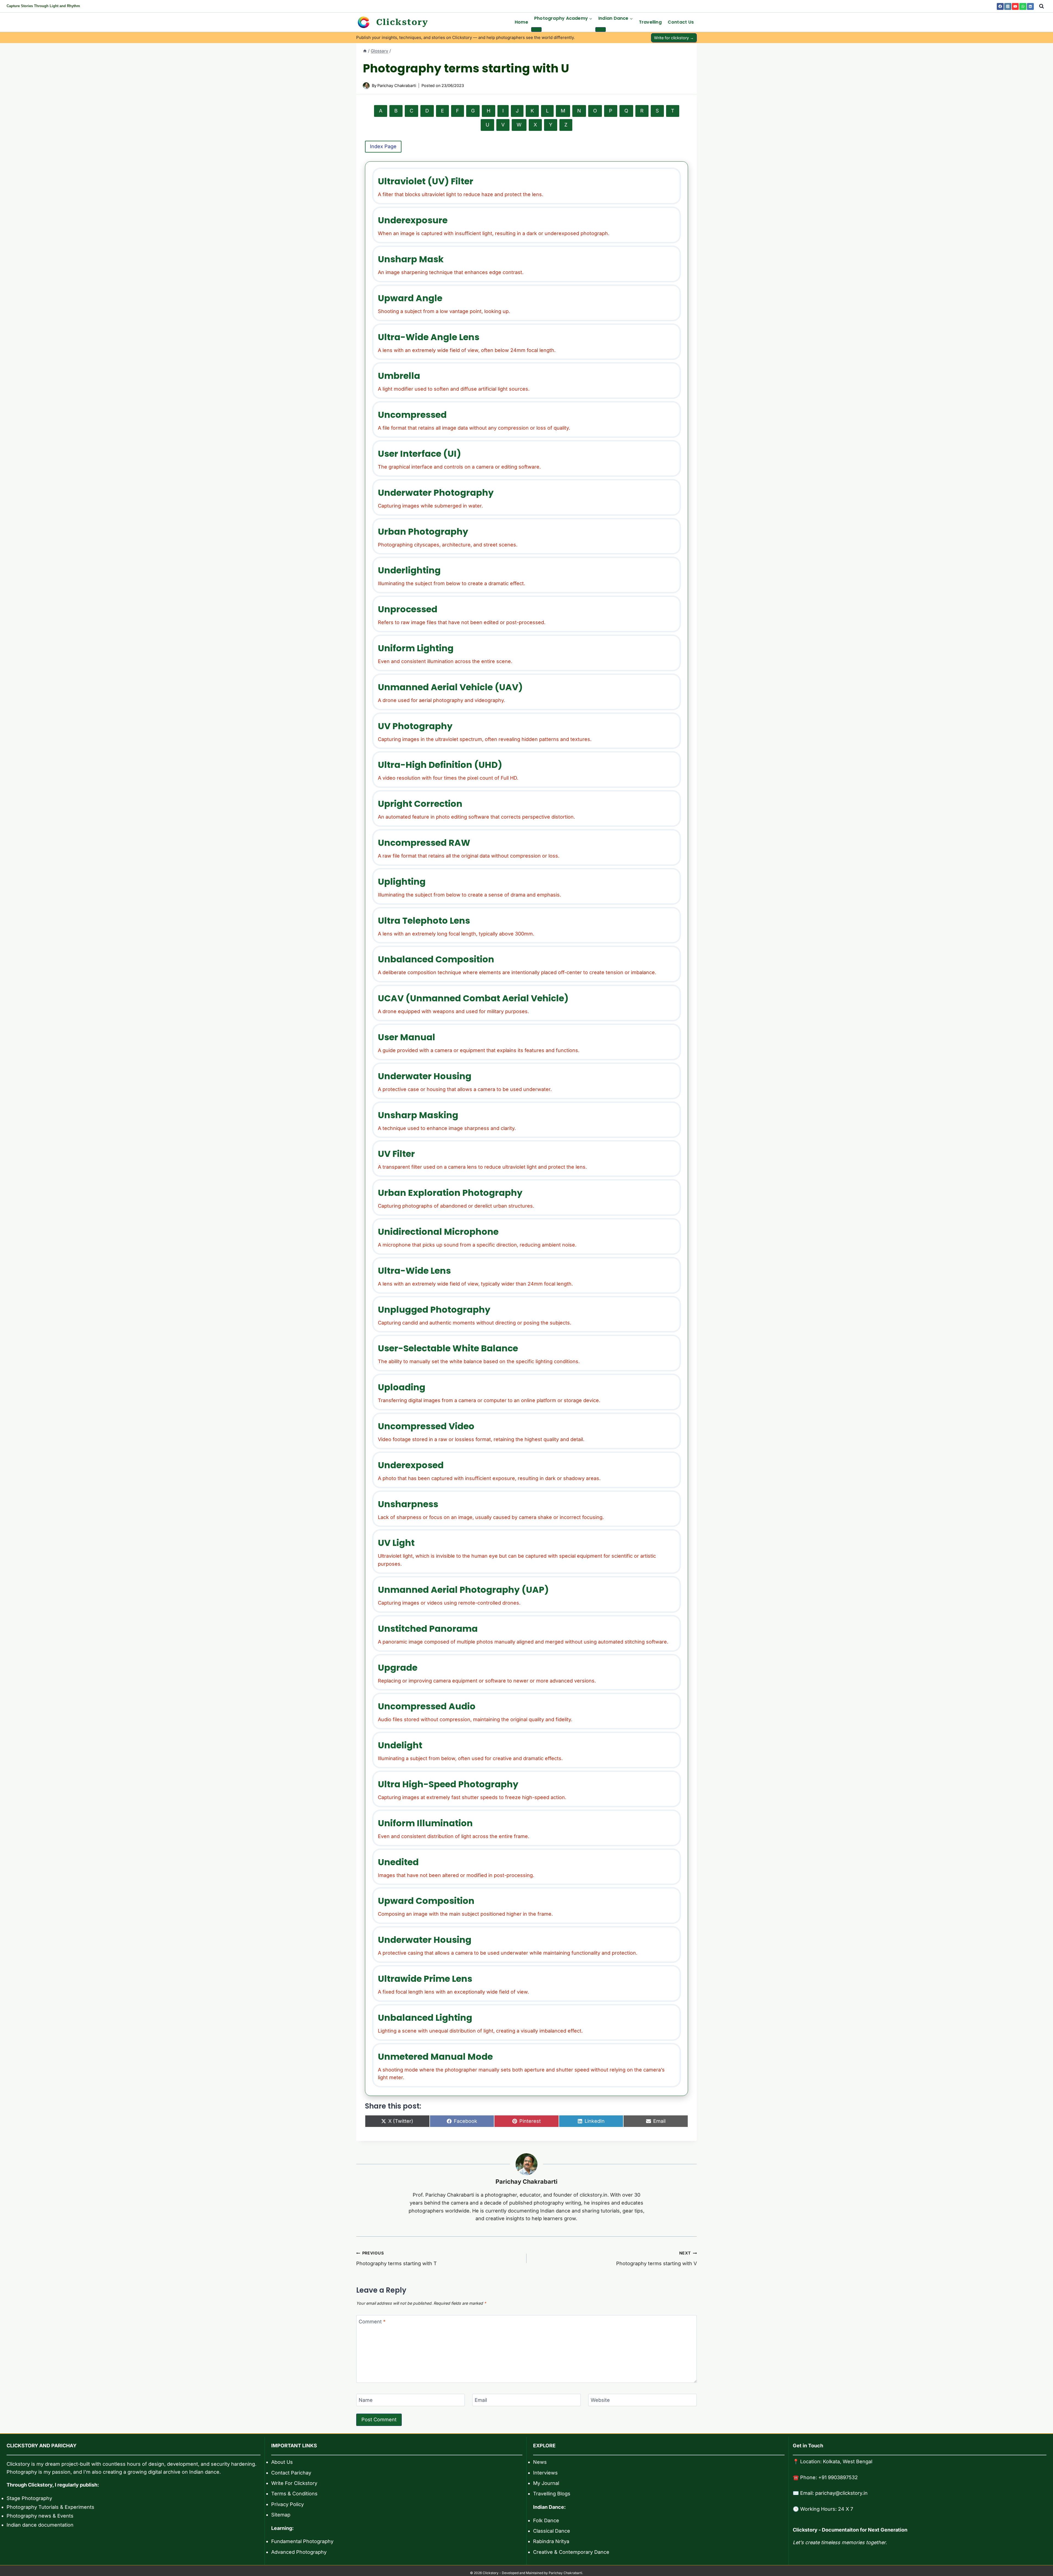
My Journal (546, 2483)
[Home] (365, 51)
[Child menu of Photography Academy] (536, 29)
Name (366, 2400)
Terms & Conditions (294, 2494)
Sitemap (281, 2515)
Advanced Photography (299, 2552)
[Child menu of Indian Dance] (601, 29)
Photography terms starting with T (397, 2258)
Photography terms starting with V (656, 2258)
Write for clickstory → (674, 38)
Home (521, 22)
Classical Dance (552, 2531)
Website (600, 2400)
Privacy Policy (288, 2504)
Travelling (650, 22)
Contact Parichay (291, 2473)
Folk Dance (546, 2520)
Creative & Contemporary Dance (571, 2552)
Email (481, 2400)
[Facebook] (1000, 6)
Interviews (545, 2473)
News (540, 2462)
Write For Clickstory (294, 2483)
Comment (372, 2322)
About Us (282, 2462)
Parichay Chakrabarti (526, 2182)
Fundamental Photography (302, 2541)
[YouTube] (1015, 6)
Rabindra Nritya (551, 2541)
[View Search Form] (1041, 6)
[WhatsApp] (1023, 6)
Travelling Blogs (552, 2494)
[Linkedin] (1030, 6)
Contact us (681, 22)
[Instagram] (1008, 6)
